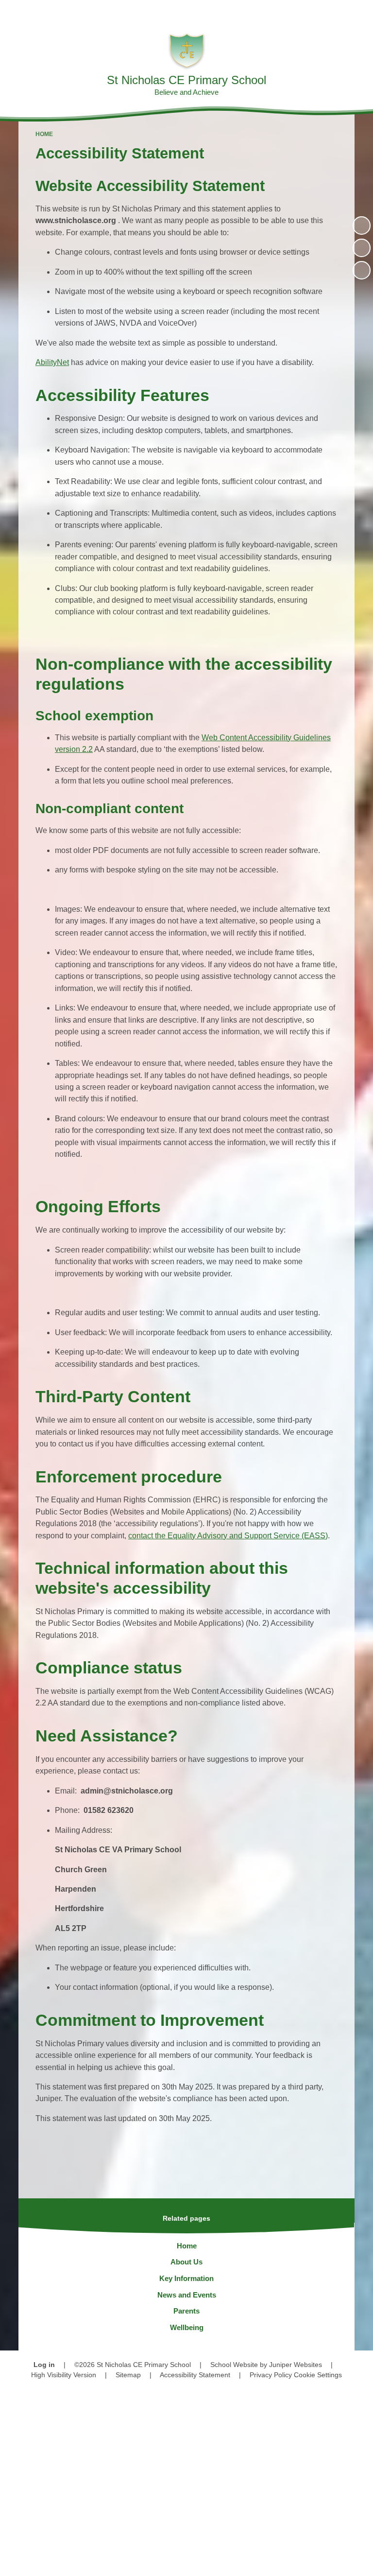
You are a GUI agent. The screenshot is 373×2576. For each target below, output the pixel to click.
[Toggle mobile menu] (361, 12)
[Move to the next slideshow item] (362, 270)
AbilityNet (52, 362)
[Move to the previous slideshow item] (362, 248)
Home (44, 134)
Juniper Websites (296, 2365)
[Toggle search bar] (334, 12)
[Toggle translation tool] (310, 12)
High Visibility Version (64, 2375)
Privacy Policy (271, 2375)
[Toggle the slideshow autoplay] (362, 225)
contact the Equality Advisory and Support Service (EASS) (228, 1536)
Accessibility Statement (195, 2375)
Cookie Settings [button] (318, 2375)
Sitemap (128, 2375)
